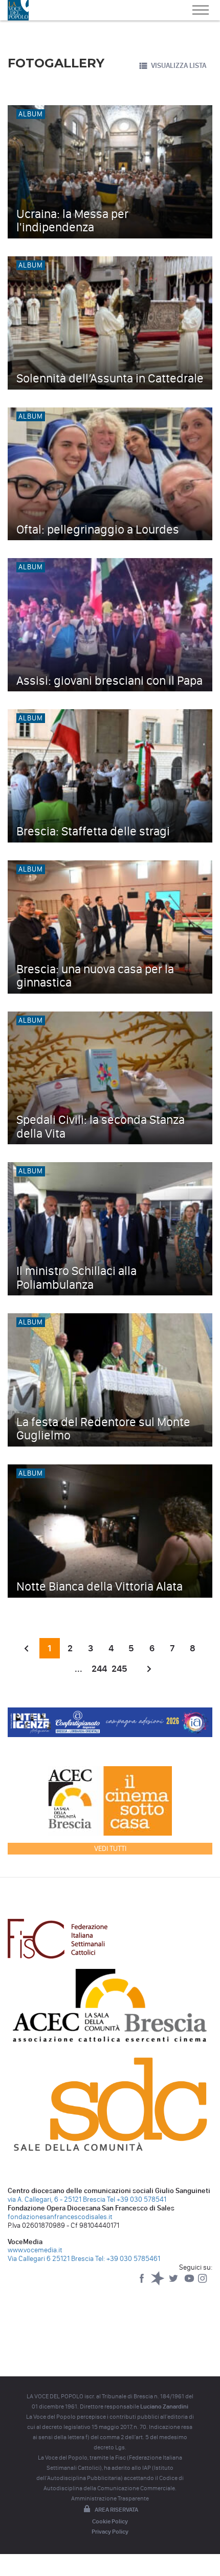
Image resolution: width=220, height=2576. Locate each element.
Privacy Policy (110, 2532)
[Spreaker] (158, 2283)
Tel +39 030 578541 (137, 2199)
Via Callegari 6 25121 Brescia (51, 2259)
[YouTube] (190, 2283)
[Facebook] (142, 2283)
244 (99, 1669)
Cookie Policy (110, 2521)
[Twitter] (174, 2283)
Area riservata (116, 2510)
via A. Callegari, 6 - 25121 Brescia (57, 2199)
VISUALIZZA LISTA (179, 66)
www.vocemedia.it (35, 2250)
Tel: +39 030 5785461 (128, 2259)
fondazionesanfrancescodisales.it (60, 2217)
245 (119, 1669)
